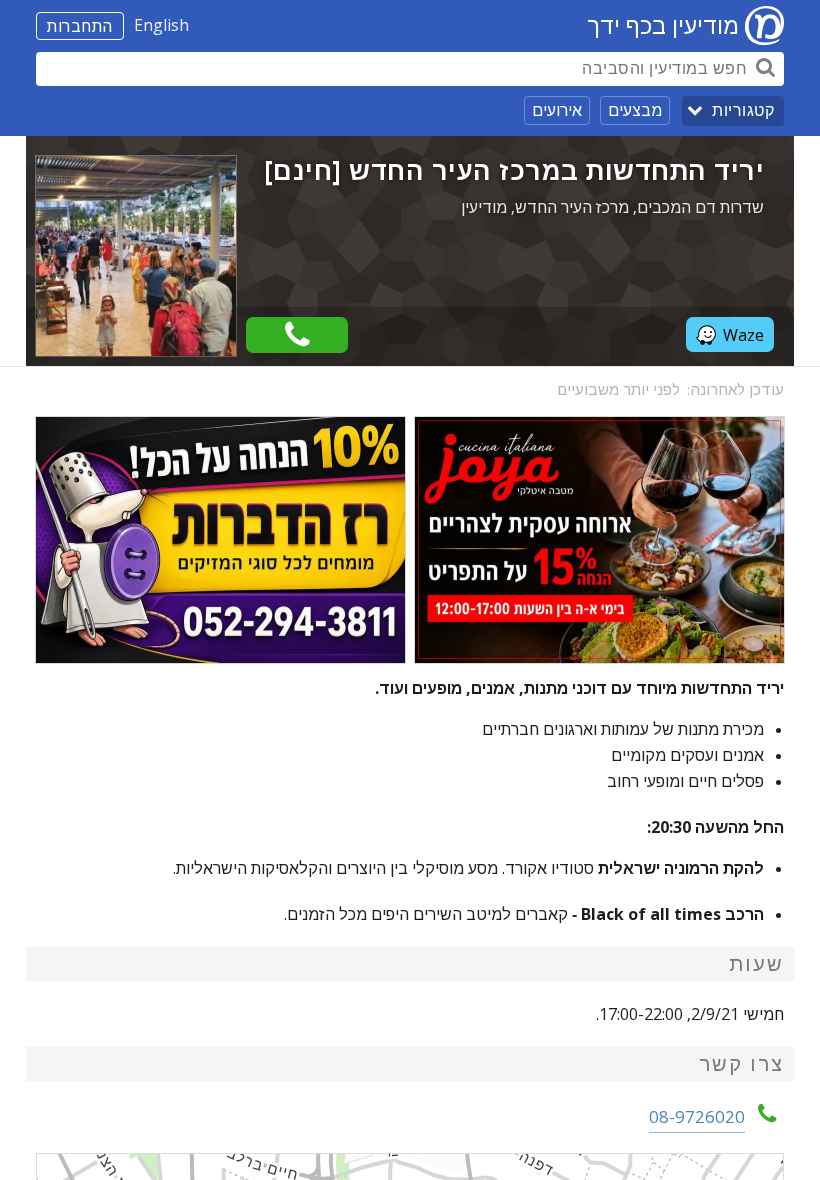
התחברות (80, 26)
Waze (743, 335)
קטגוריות (743, 110)
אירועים (557, 110)
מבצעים (635, 110)
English (161, 25)
